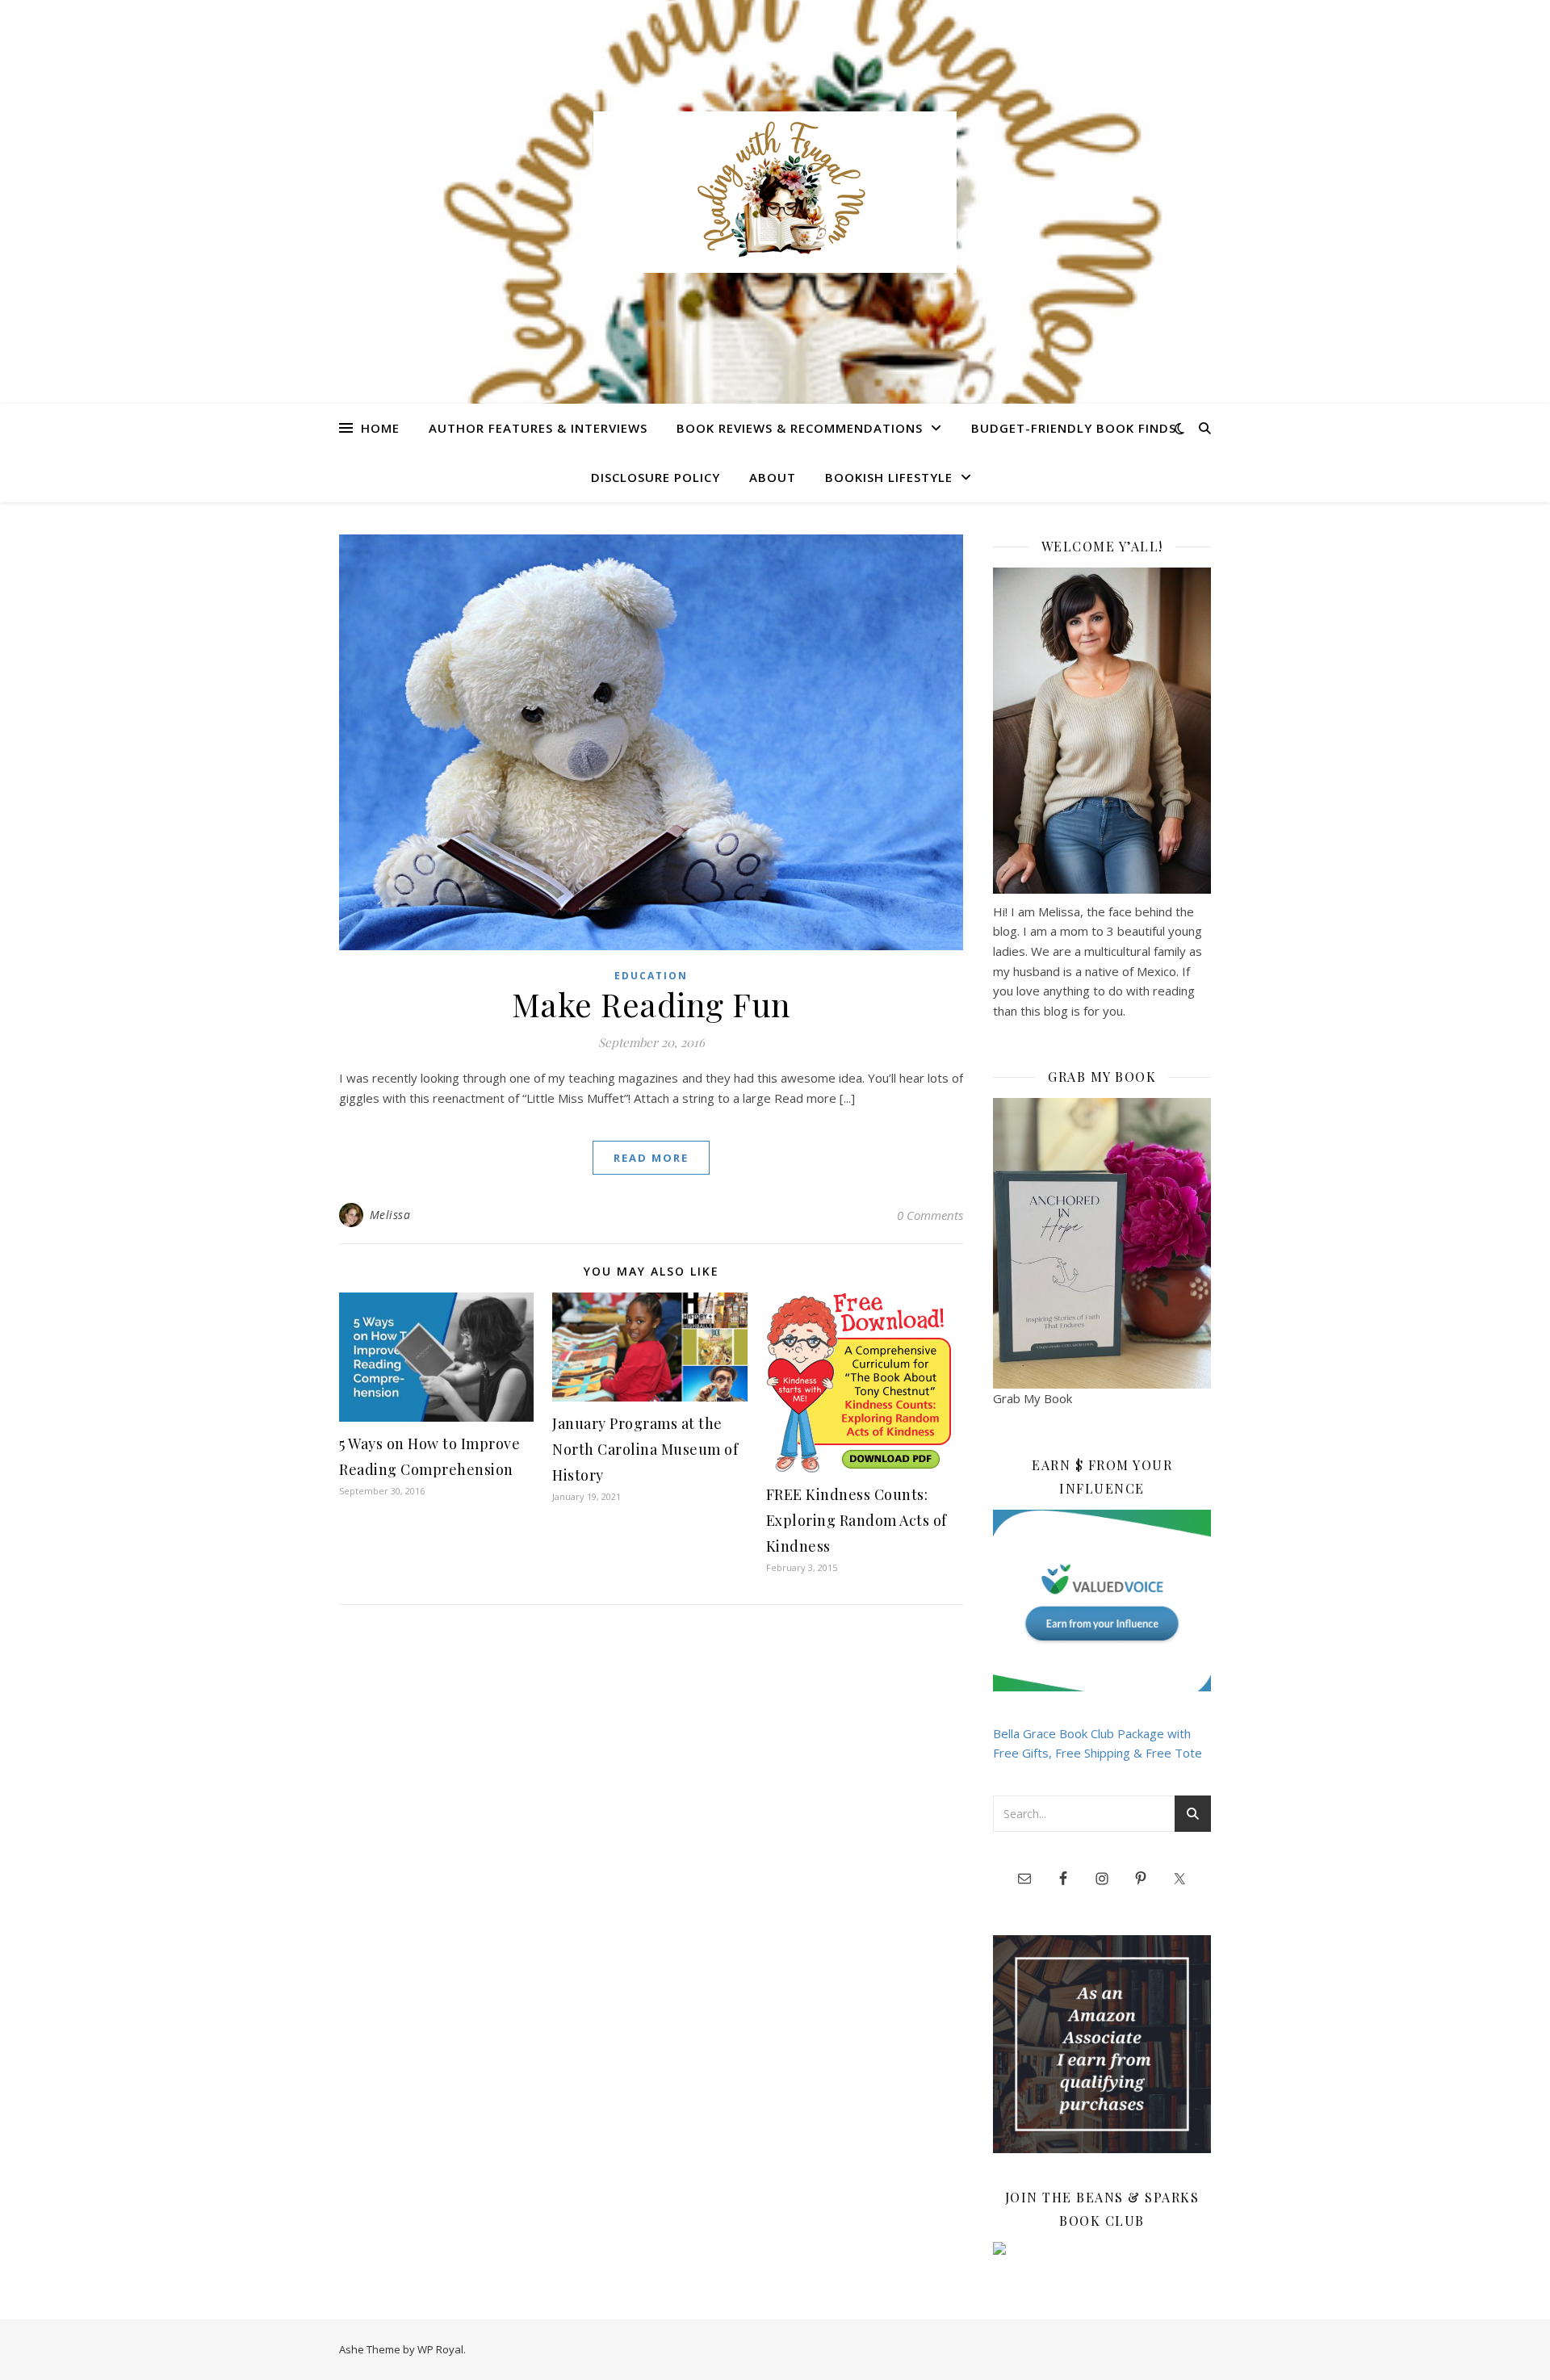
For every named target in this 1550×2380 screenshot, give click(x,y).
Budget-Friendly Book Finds (1074, 428)
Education (651, 976)
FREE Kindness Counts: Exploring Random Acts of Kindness (857, 1520)
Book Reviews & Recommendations (800, 428)
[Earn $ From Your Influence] (1102, 1601)
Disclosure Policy (656, 477)
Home (380, 428)
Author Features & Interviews (538, 428)
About (773, 477)
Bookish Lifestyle (889, 477)
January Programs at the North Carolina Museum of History (645, 1449)
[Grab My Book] (1102, 1243)
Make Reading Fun (651, 1004)
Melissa (390, 1215)
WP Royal (440, 2349)
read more (651, 1158)
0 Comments (930, 1215)
